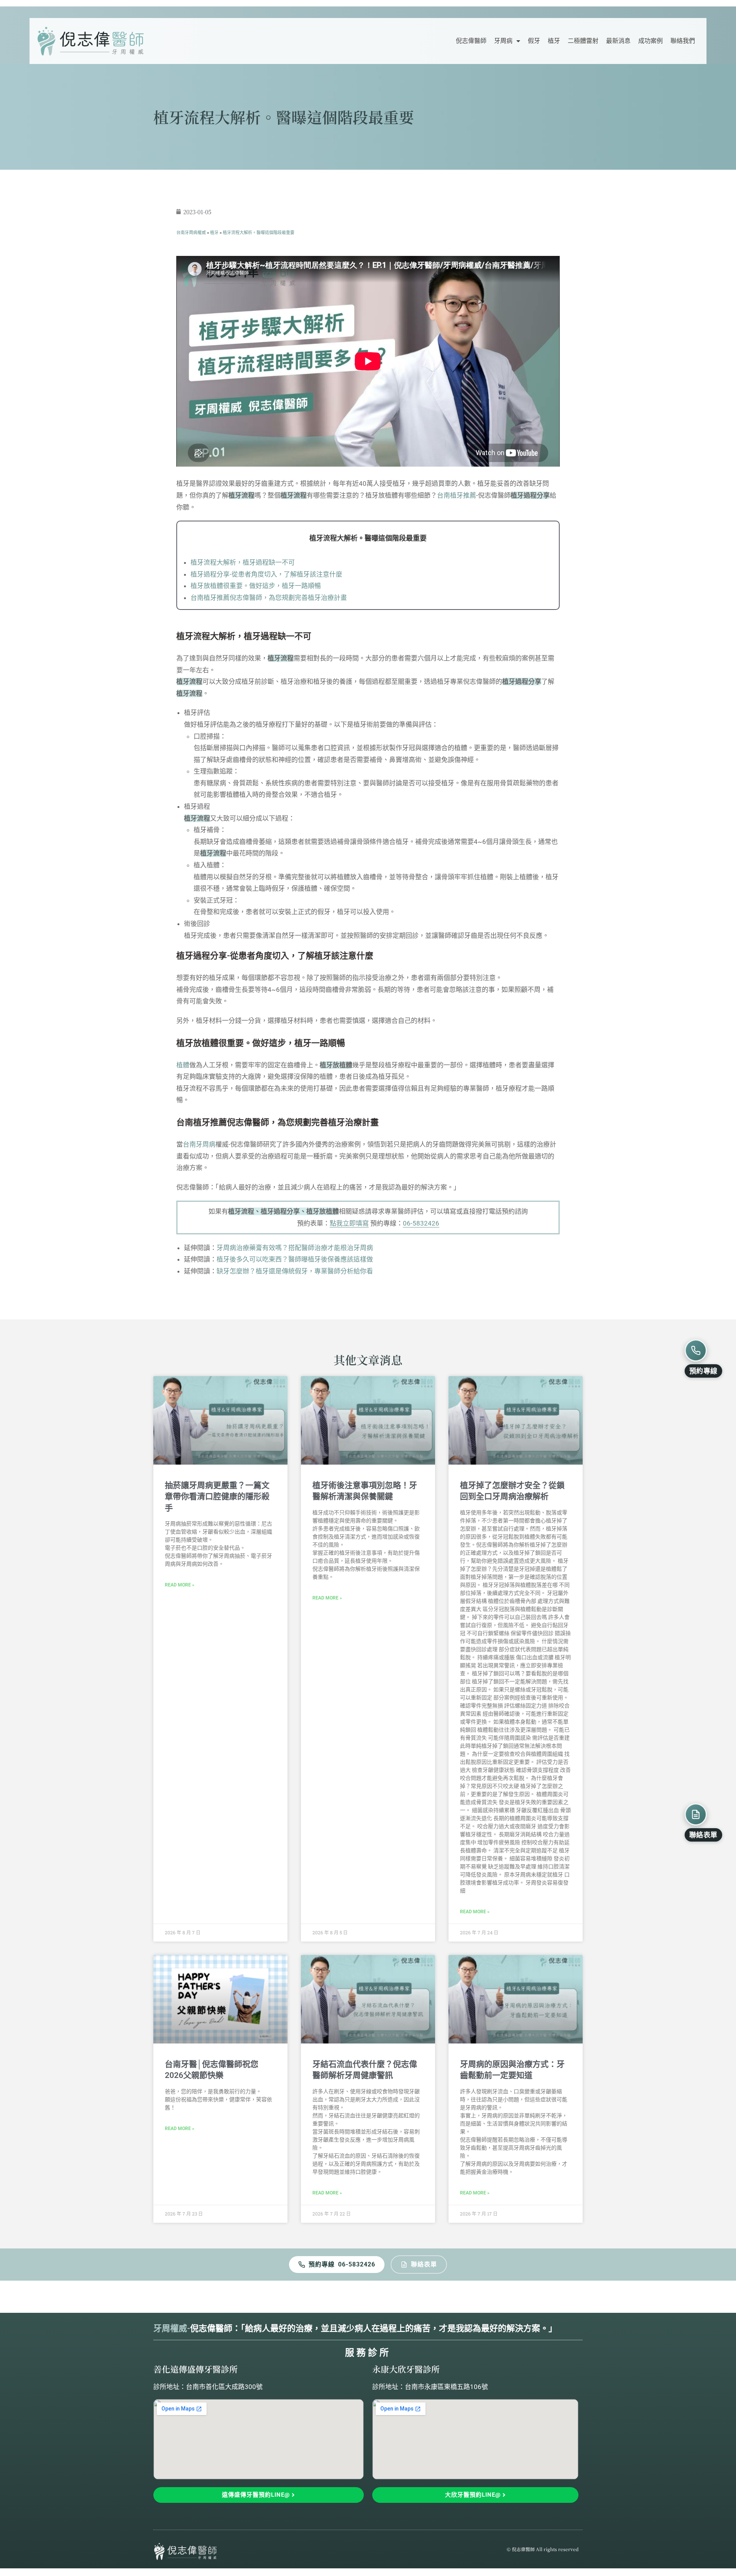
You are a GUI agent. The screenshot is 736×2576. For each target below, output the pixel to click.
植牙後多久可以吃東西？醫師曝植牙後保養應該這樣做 (295, 1259)
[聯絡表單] (696, 1814)
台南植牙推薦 (457, 495)
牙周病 (503, 41)
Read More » (180, 1585)
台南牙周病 (199, 1144)
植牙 (554, 41)
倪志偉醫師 (471, 41)
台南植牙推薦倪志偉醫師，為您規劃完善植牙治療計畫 (269, 598)
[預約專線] (696, 1350)
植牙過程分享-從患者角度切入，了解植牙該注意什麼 (266, 574)
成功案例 (651, 41)
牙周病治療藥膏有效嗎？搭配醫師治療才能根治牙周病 (295, 1248)
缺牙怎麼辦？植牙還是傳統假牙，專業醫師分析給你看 (295, 1271)
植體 (183, 1065)
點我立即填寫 (349, 1223)
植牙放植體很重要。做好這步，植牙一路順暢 (256, 586)
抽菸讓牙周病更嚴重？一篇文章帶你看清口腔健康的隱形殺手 (217, 1497)
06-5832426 (421, 1223)
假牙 (534, 41)
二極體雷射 (583, 41)
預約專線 (322, 2264)
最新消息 (618, 41)
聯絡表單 (424, 2264)
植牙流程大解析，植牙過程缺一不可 (243, 562)
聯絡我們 (683, 41)
